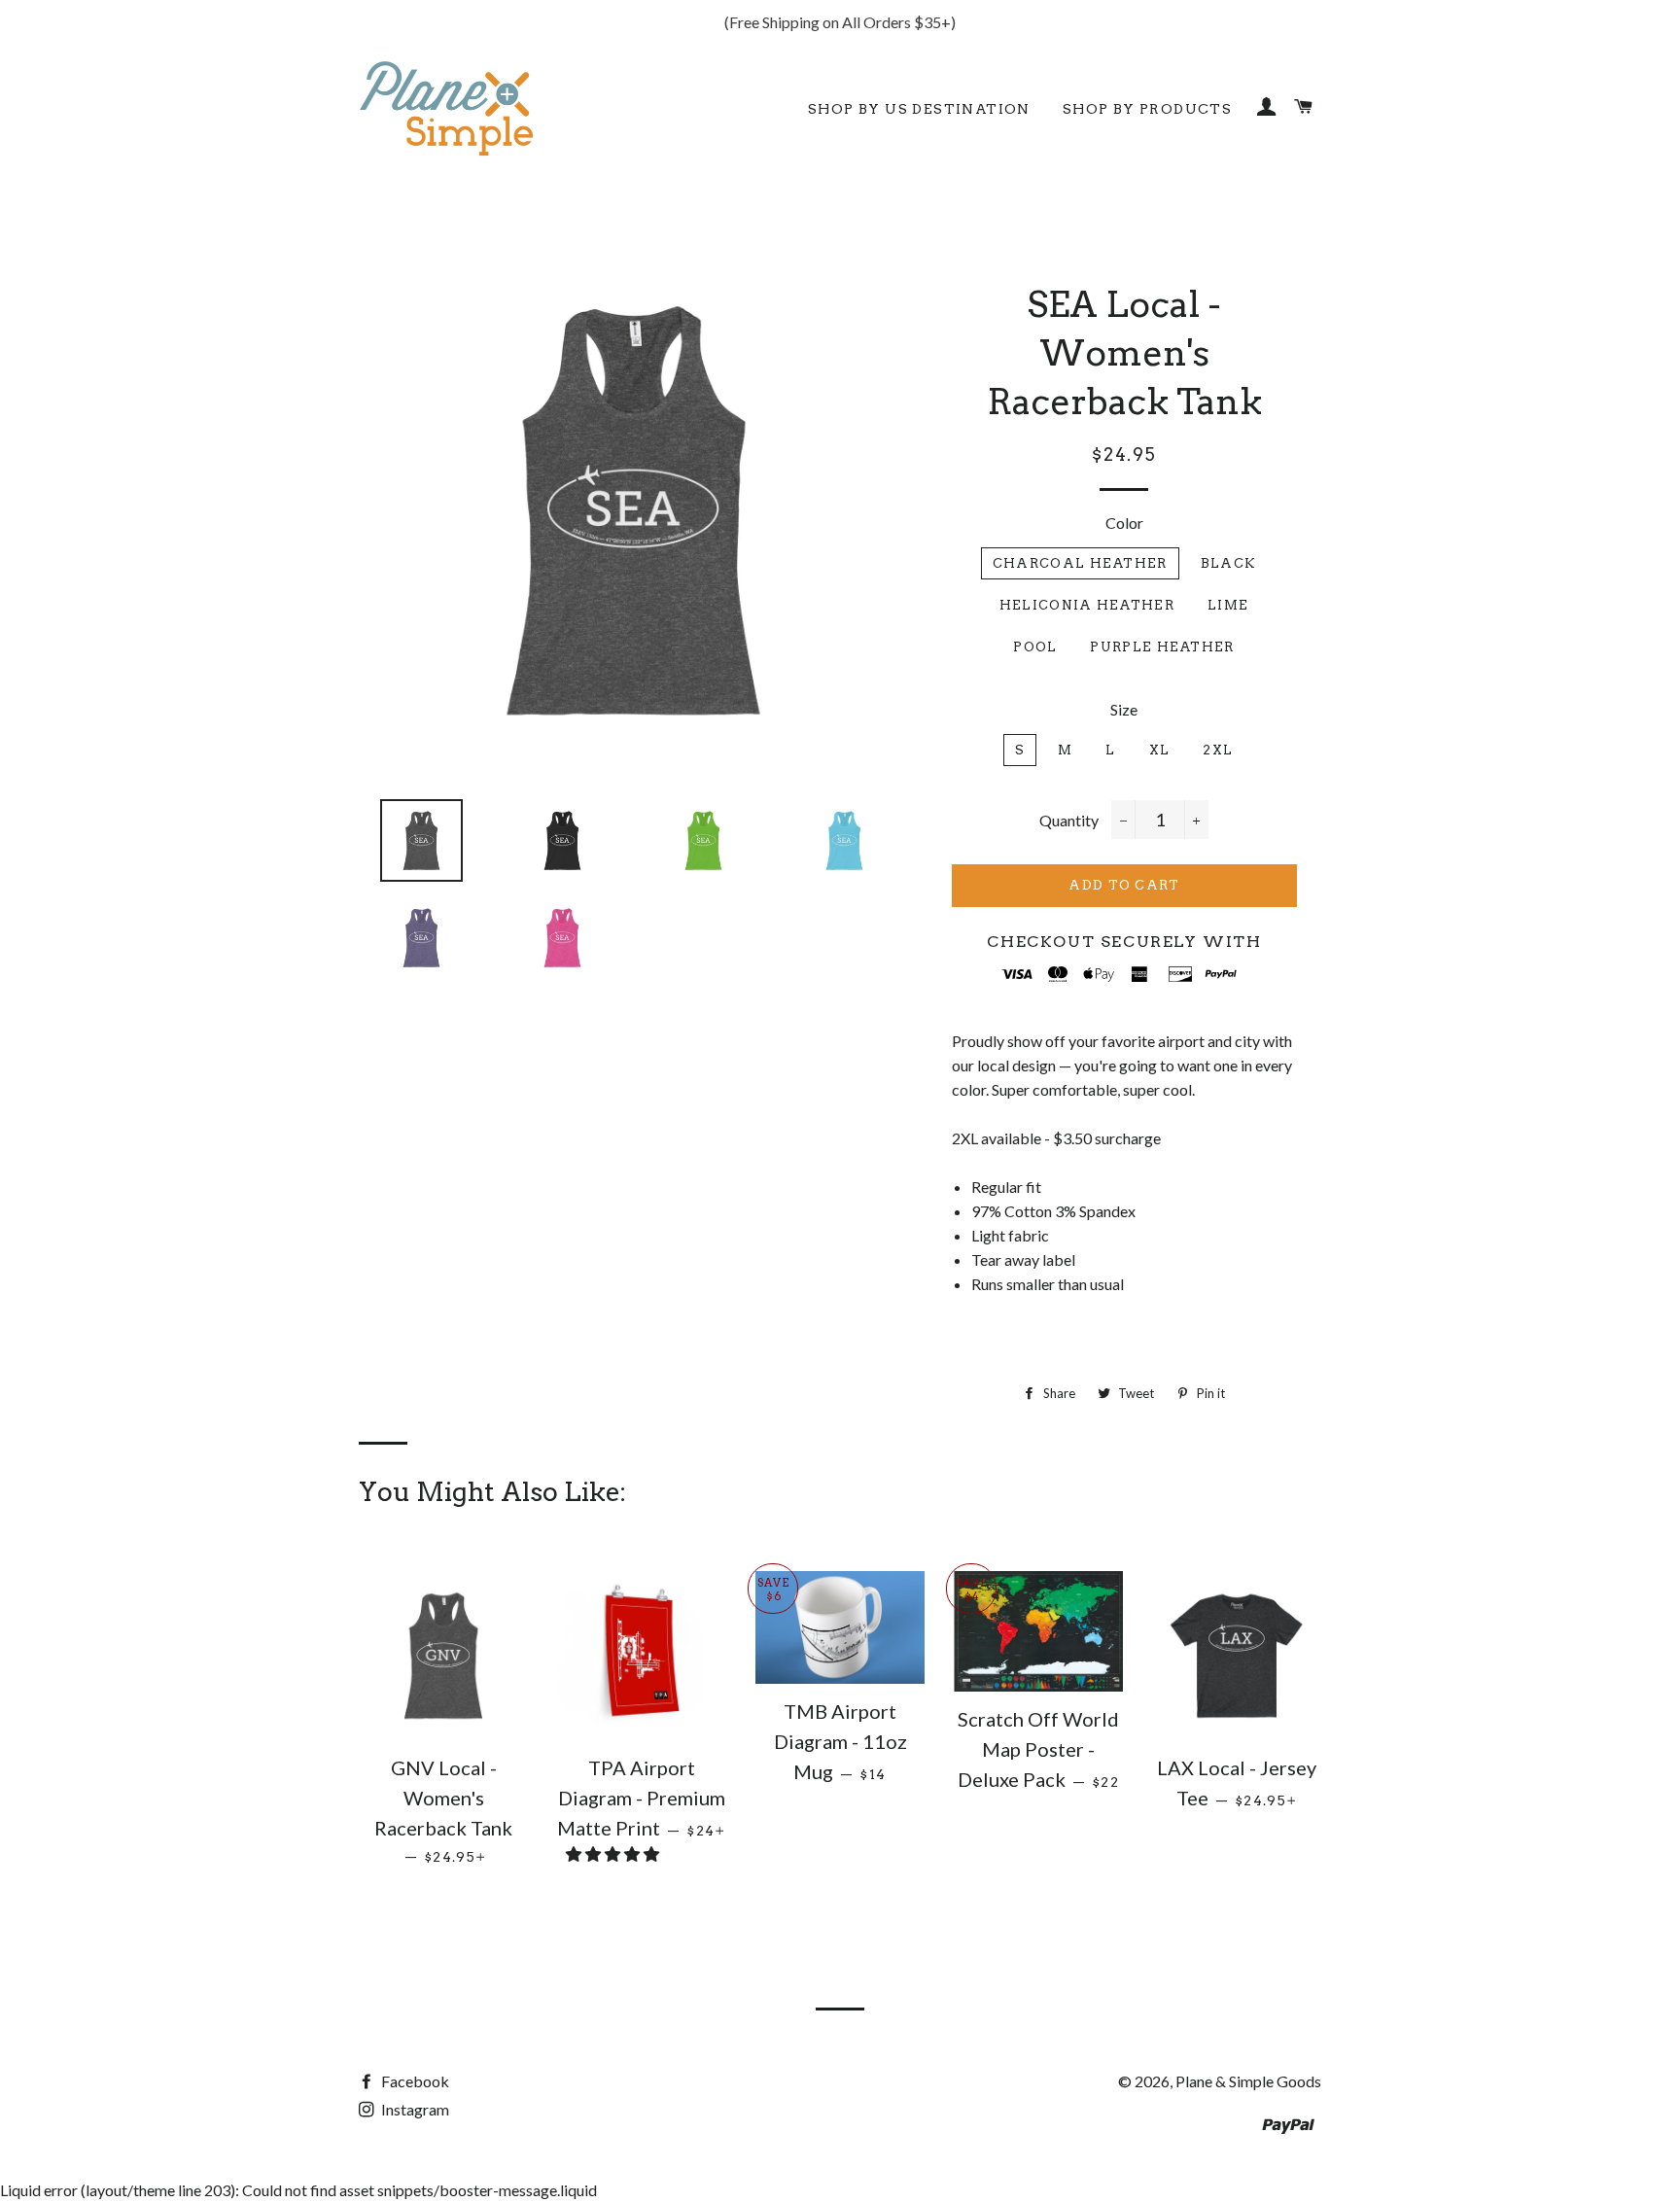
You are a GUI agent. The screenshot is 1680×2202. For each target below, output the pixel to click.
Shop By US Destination (919, 109)
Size (1124, 709)
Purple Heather (1162, 647)
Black (1228, 563)
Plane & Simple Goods (1248, 2081)
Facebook (414, 2081)
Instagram (414, 2109)
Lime (1228, 605)
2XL (1218, 750)
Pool (1035, 647)
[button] (614, 1853)
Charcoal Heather (1080, 563)
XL (1160, 750)
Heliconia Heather (1087, 605)
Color (1124, 523)
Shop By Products (1147, 109)
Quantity (1069, 820)
